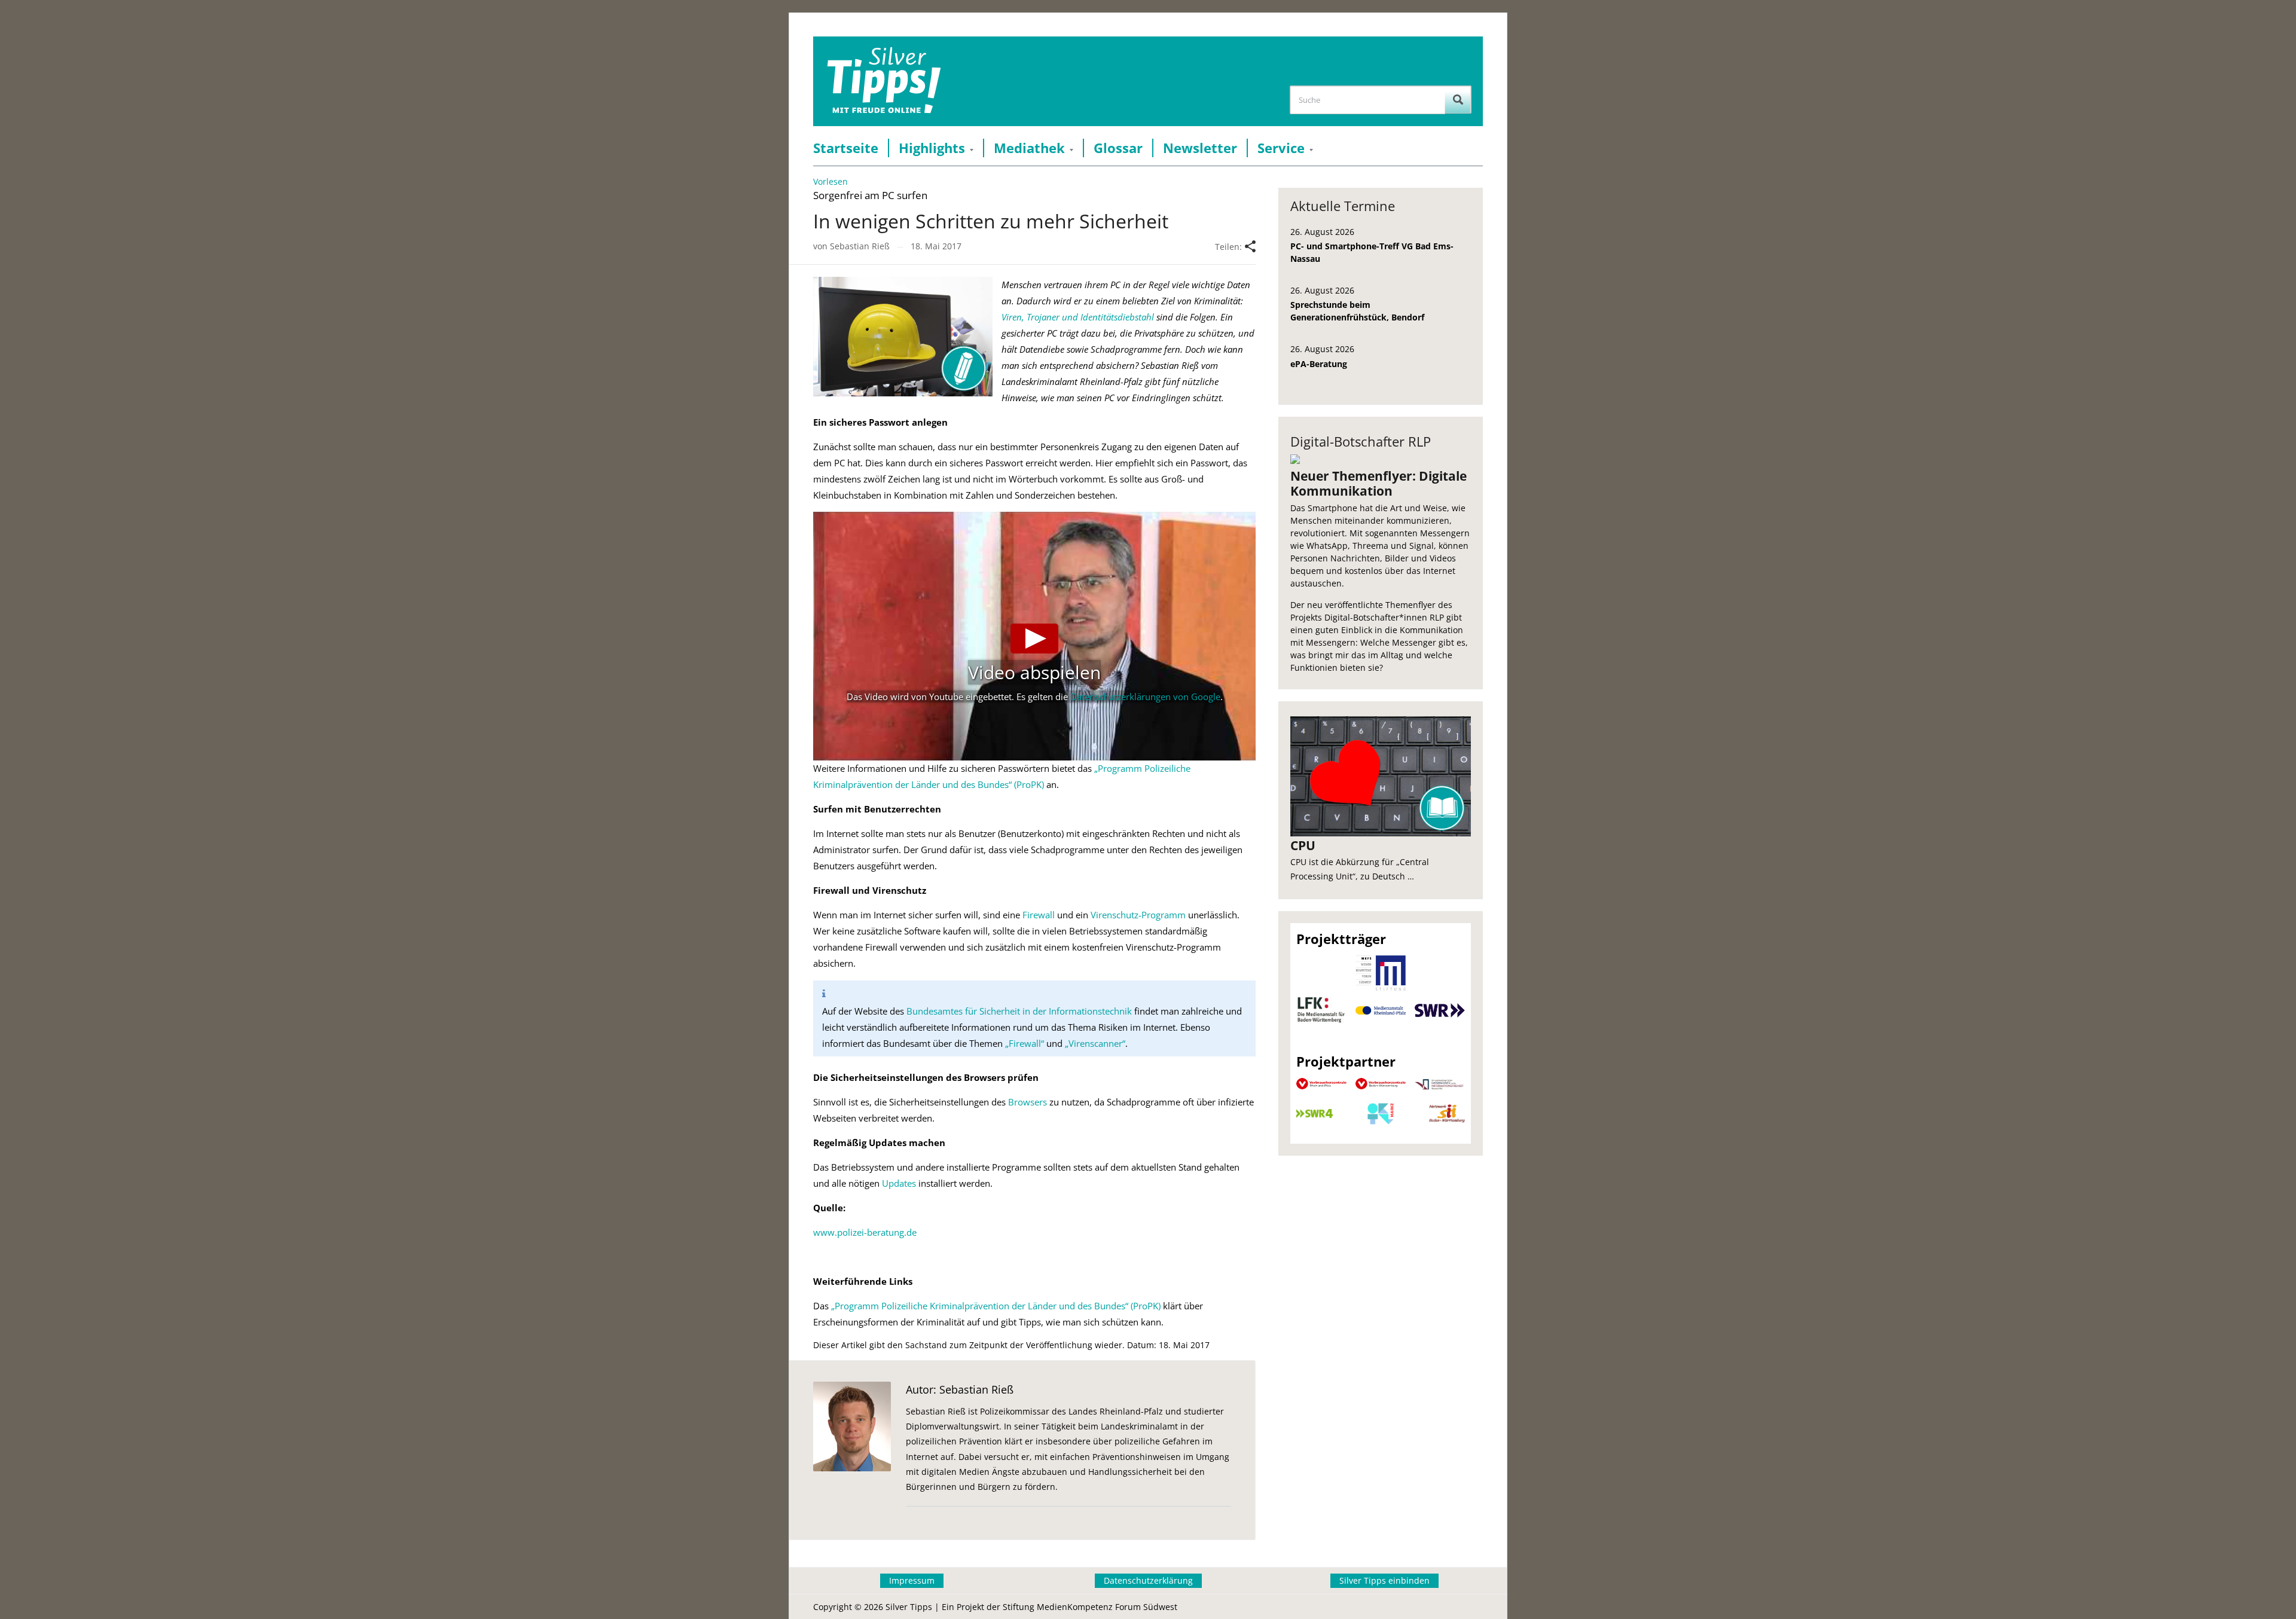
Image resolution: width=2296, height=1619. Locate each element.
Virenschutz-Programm (1138, 915)
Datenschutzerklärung (1148, 1580)
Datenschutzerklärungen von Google (1145, 697)
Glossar (1118, 148)
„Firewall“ (1025, 1043)
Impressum (912, 1580)
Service (1281, 148)
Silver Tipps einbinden (1384, 1580)
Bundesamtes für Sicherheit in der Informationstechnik (1019, 1011)
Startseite (846, 148)
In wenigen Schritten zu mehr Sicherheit (991, 221)
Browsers (1028, 1102)
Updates (899, 1183)
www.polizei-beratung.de (865, 1232)
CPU (1303, 845)
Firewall (1039, 915)
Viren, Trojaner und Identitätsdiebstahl (1078, 317)
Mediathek (1029, 148)
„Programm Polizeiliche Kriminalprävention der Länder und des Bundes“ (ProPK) (996, 1306)
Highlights (932, 148)
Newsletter (1200, 148)
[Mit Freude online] (884, 81)
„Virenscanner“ (1095, 1043)
